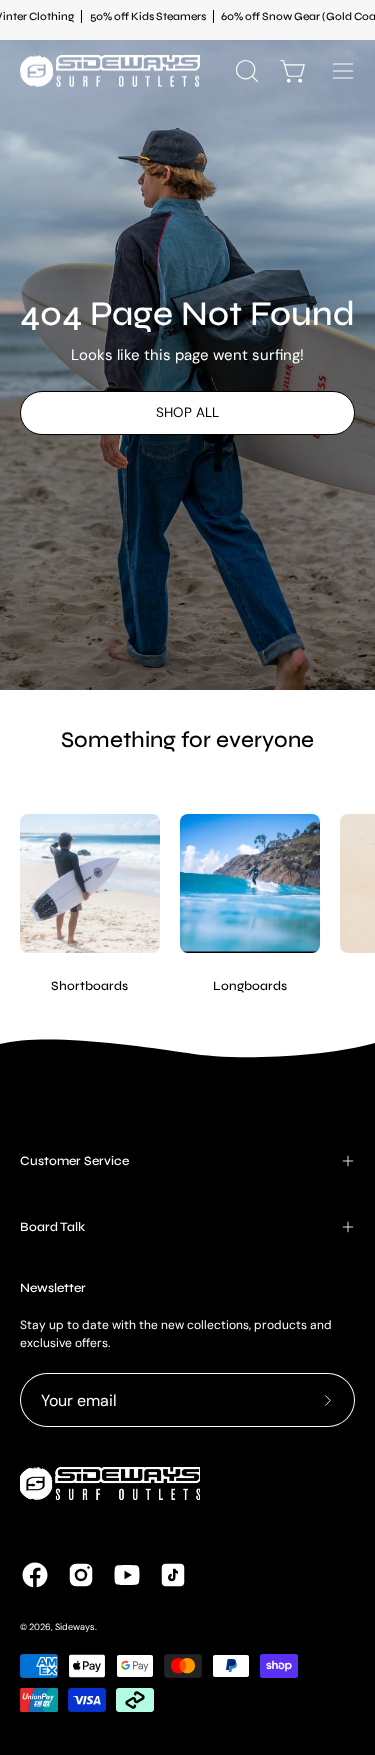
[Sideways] (110, 71)
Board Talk (52, 1227)
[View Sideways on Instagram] (81, 1575)
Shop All (187, 412)
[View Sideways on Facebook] (35, 1575)
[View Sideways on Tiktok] (173, 1575)
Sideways (75, 1627)
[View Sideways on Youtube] (127, 1575)
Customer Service (74, 1161)
